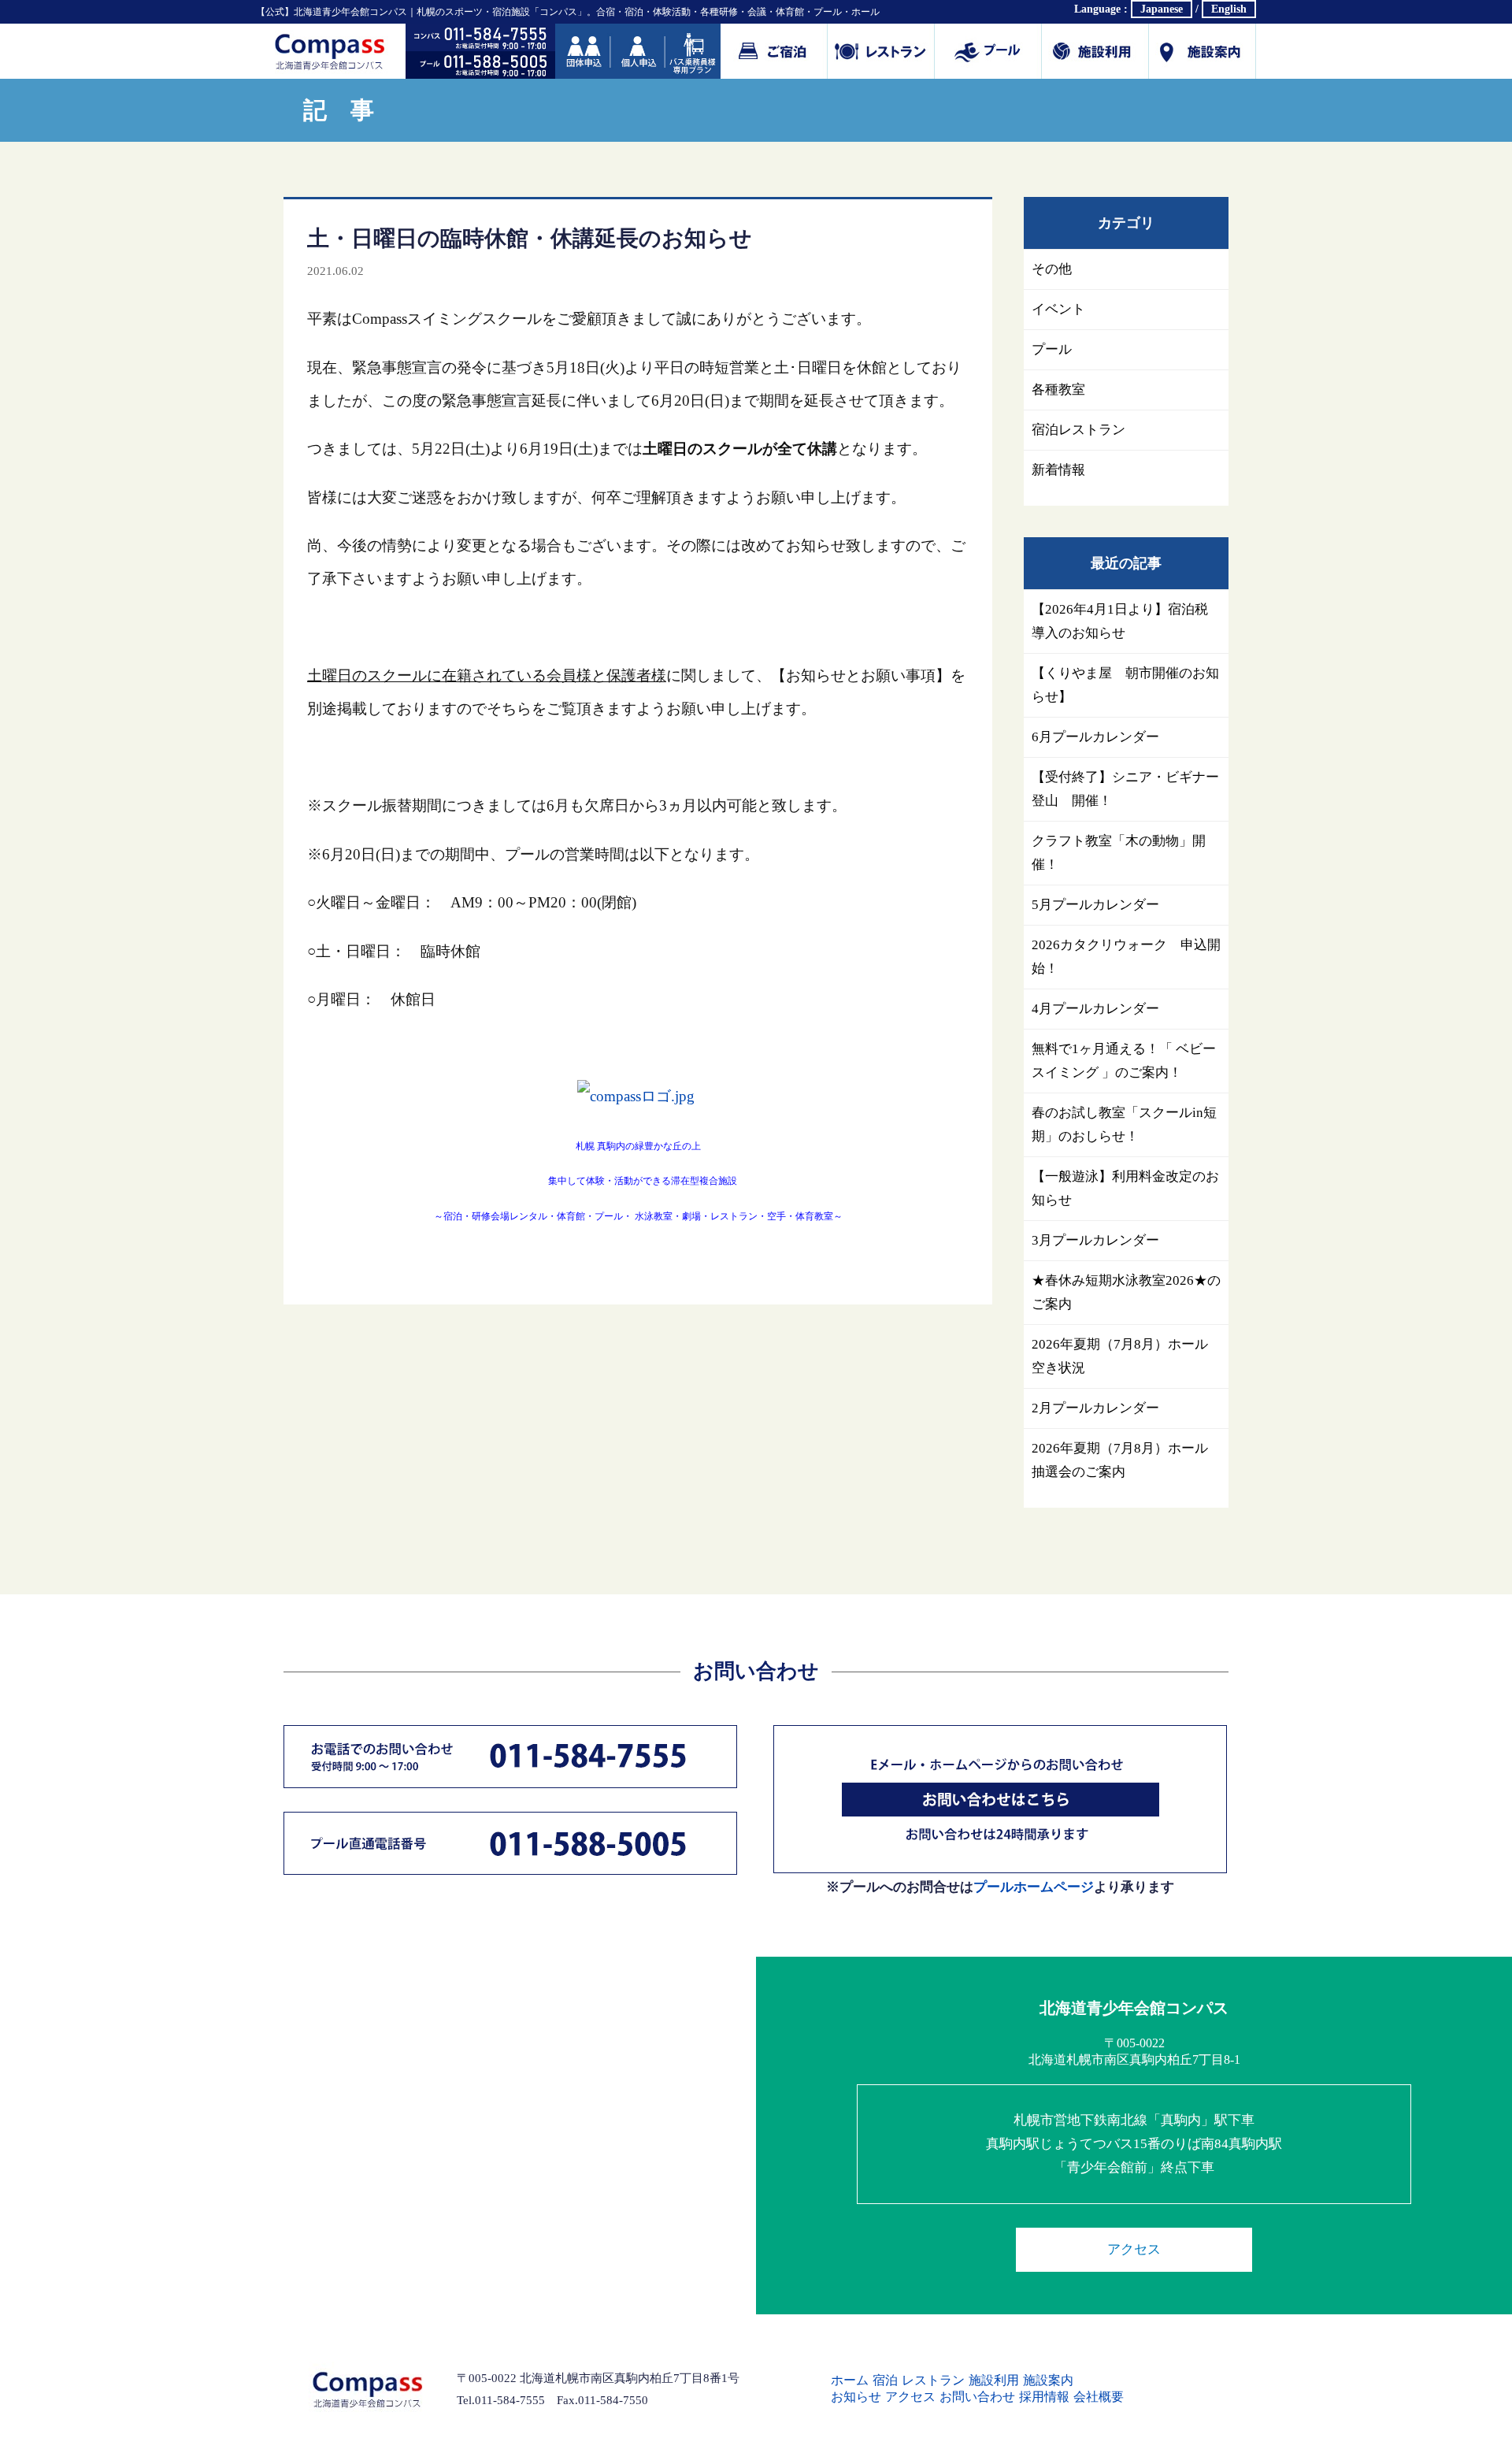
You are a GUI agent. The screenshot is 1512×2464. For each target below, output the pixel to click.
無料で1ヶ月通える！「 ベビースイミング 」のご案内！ (1124, 1061)
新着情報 (1058, 470)
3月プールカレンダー (1095, 1240)
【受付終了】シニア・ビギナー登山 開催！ (1125, 789)
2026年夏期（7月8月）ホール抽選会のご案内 (1120, 1460)
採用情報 (1044, 2397)
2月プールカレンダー (1095, 1408)
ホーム (850, 2380)
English (1229, 9)
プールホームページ (1034, 1887)
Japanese (1162, 9)
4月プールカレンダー (1095, 1009)
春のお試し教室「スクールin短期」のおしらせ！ (1124, 1124)
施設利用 (1095, 51)
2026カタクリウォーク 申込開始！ (1126, 957)
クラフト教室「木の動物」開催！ (1119, 853)
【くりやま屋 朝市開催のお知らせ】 (1125, 685)
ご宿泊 (774, 51)
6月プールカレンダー (1095, 737)
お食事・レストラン (881, 51)
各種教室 (1058, 390)
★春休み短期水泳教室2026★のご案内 (1126, 1292)
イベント (1058, 309)
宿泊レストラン (1078, 430)
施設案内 (1203, 51)
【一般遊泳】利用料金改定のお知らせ (1125, 1188)
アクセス (1134, 2249)
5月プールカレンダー (1095, 905)
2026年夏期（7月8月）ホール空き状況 (1120, 1356)
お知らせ (856, 2397)
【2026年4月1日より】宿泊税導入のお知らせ (1120, 621)
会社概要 (1099, 2397)
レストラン (933, 2380)
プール (988, 51)
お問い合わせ (977, 2397)
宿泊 (885, 2380)
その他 (1052, 269)
